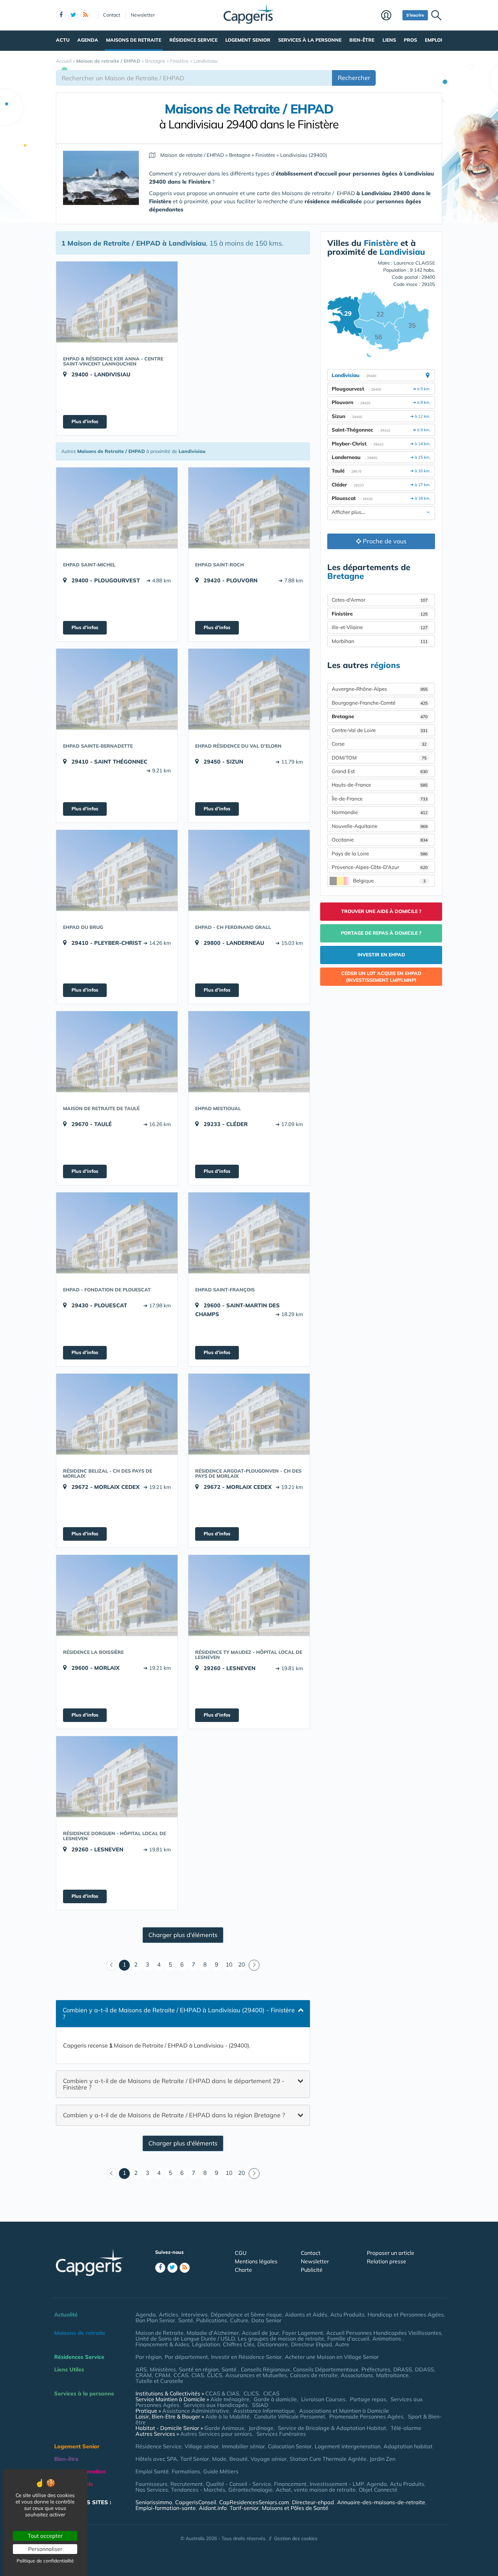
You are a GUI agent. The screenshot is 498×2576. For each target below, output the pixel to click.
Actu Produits (347, 2314)
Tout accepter (45, 2536)
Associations (357, 2375)
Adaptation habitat (408, 2446)
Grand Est (380, 771)
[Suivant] (254, 1965)
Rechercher (354, 78)
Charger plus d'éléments (183, 1935)
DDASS (424, 2369)
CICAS (271, 2393)
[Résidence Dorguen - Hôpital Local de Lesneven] (117, 1777)
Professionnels (74, 2484)
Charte (243, 2270)
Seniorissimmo (154, 2502)
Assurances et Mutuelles (256, 2375)
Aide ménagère (230, 2399)
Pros (410, 40)
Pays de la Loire (380, 854)
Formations (186, 2471)
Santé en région (199, 2369)
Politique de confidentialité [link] (45, 2561)
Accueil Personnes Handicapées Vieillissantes (384, 2333)
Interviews (194, 2314)
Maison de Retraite (160, 2333)
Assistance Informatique (264, 2411)
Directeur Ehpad (312, 2344)
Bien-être (362, 40)
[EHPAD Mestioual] (249, 1052)
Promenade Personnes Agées (366, 2416)
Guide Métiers (221, 2471)
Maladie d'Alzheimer (213, 2333)
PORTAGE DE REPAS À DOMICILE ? (381, 933)
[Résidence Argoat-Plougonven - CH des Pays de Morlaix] (249, 1414)
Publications (212, 2320)
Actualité (66, 2314)
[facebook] (61, 15)
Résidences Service (79, 2357)
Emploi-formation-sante (166, 2508)
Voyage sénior (269, 2459)
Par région (149, 2357)
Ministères (163, 2369)
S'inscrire (415, 15)
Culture (239, 2320)
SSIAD (260, 2405)
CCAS (181, 2375)
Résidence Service (193, 40)
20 (242, 1964)
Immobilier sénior (243, 2446)
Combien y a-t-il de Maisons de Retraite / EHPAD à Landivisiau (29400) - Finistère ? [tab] (179, 2013)
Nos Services (152, 2490)
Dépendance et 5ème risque (246, 2314)
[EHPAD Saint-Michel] (117, 508)
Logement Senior (248, 40)
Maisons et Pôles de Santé (295, 2508)
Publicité (312, 2270)
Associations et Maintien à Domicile (344, 2411)
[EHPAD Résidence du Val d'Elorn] (249, 689)
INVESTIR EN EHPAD (381, 955)
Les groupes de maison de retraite (281, 2339)
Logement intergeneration (348, 2446)
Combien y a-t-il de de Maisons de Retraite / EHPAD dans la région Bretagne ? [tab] (174, 2115)
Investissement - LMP (337, 2484)
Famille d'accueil (348, 2339)
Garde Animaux (224, 2428)
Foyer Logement (303, 2333)
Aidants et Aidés (306, 2314)
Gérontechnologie (251, 2490)
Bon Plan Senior (155, 2320)
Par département (186, 2357)
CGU (241, 2253)
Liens (389, 40)
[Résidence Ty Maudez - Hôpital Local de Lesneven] (249, 1595)
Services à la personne (310, 40)
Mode (219, 2459)
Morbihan (380, 641)
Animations (387, 2339)
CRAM (144, 2375)
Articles (169, 2314)
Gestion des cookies (296, 2538)
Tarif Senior (195, 2459)
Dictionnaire (273, 2344)
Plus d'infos (85, 421)
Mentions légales (256, 2261)
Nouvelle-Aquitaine (380, 826)
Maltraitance (392, 2375)
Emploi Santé (152, 2471)
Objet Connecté (378, 2490)
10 (229, 1964)
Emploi (433, 40)
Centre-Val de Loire (380, 730)
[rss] (85, 15)
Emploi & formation (80, 2471)
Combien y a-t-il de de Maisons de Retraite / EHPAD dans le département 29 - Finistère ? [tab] (174, 2084)
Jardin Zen (382, 2459)
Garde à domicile (275, 2399)
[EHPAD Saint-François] (249, 1233)
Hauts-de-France (380, 785)
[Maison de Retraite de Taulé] (117, 1052)
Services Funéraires (281, 2434)
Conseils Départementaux (326, 2369)
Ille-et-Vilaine (380, 627)
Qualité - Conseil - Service (238, 2484)
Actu (63, 40)
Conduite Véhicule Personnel (289, 2416)
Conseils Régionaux (265, 2369)
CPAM (163, 2375)
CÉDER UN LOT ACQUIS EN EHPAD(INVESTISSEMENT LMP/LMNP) (381, 977)
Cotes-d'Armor (380, 600)
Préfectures (376, 2369)
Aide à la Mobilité (227, 2416)
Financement (290, 2484)
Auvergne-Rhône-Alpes (380, 689)
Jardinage (261, 2428)
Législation (206, 2344)
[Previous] (112, 1965)
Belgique (389, 881)
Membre (390, 16)
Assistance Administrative (196, 2411)
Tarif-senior (244, 2508)
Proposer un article (391, 2253)
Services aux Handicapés (216, 2405)
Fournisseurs (151, 2484)
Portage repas (368, 2399)
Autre (342, 2344)
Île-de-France (380, 799)
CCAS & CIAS (222, 2393)
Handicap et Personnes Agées (406, 2314)
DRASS (403, 2369)
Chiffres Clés (239, 2344)
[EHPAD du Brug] (117, 870)
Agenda (88, 40)
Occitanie (380, 840)
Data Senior (266, 2320)
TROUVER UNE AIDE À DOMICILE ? (381, 911)
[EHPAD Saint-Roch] (249, 508)
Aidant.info (213, 2508)
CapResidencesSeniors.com (254, 2502)
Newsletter (143, 15)
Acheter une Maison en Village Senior (332, 2357)
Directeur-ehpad (313, 2502)
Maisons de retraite (134, 40)
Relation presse (387, 2261)
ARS (141, 2369)
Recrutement (187, 2484)
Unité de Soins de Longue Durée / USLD (185, 2339)
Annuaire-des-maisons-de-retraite (381, 2502)
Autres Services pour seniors (216, 2434)
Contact (112, 15)
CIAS (198, 2375)
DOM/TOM (379, 758)
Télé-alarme (406, 2428)
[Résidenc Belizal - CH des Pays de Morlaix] (117, 1414)
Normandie (380, 812)
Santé (186, 2320)
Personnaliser (45, 2549)
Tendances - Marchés (198, 2490)
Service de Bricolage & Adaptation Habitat (332, 2428)
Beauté (238, 2459)
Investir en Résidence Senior (246, 2357)
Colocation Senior (290, 2446)
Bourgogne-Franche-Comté (380, 703)
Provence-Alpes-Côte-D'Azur (380, 867)
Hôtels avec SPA (156, 2459)
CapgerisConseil (196, 2502)
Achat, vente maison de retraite (316, 2490)
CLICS (215, 2375)
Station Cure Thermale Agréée (328, 2459)
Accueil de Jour (261, 2333)
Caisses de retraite (314, 2375)
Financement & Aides (162, 2344)
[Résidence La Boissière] (117, 1595)
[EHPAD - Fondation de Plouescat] (117, 1233)
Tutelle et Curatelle (159, 2381)
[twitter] (73, 15)
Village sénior (202, 2446)
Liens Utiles (69, 2369)
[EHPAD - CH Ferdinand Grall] (249, 870)
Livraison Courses (323, 2399)
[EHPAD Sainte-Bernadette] (117, 689)
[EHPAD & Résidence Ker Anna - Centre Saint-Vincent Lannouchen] (117, 302)
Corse (379, 744)
